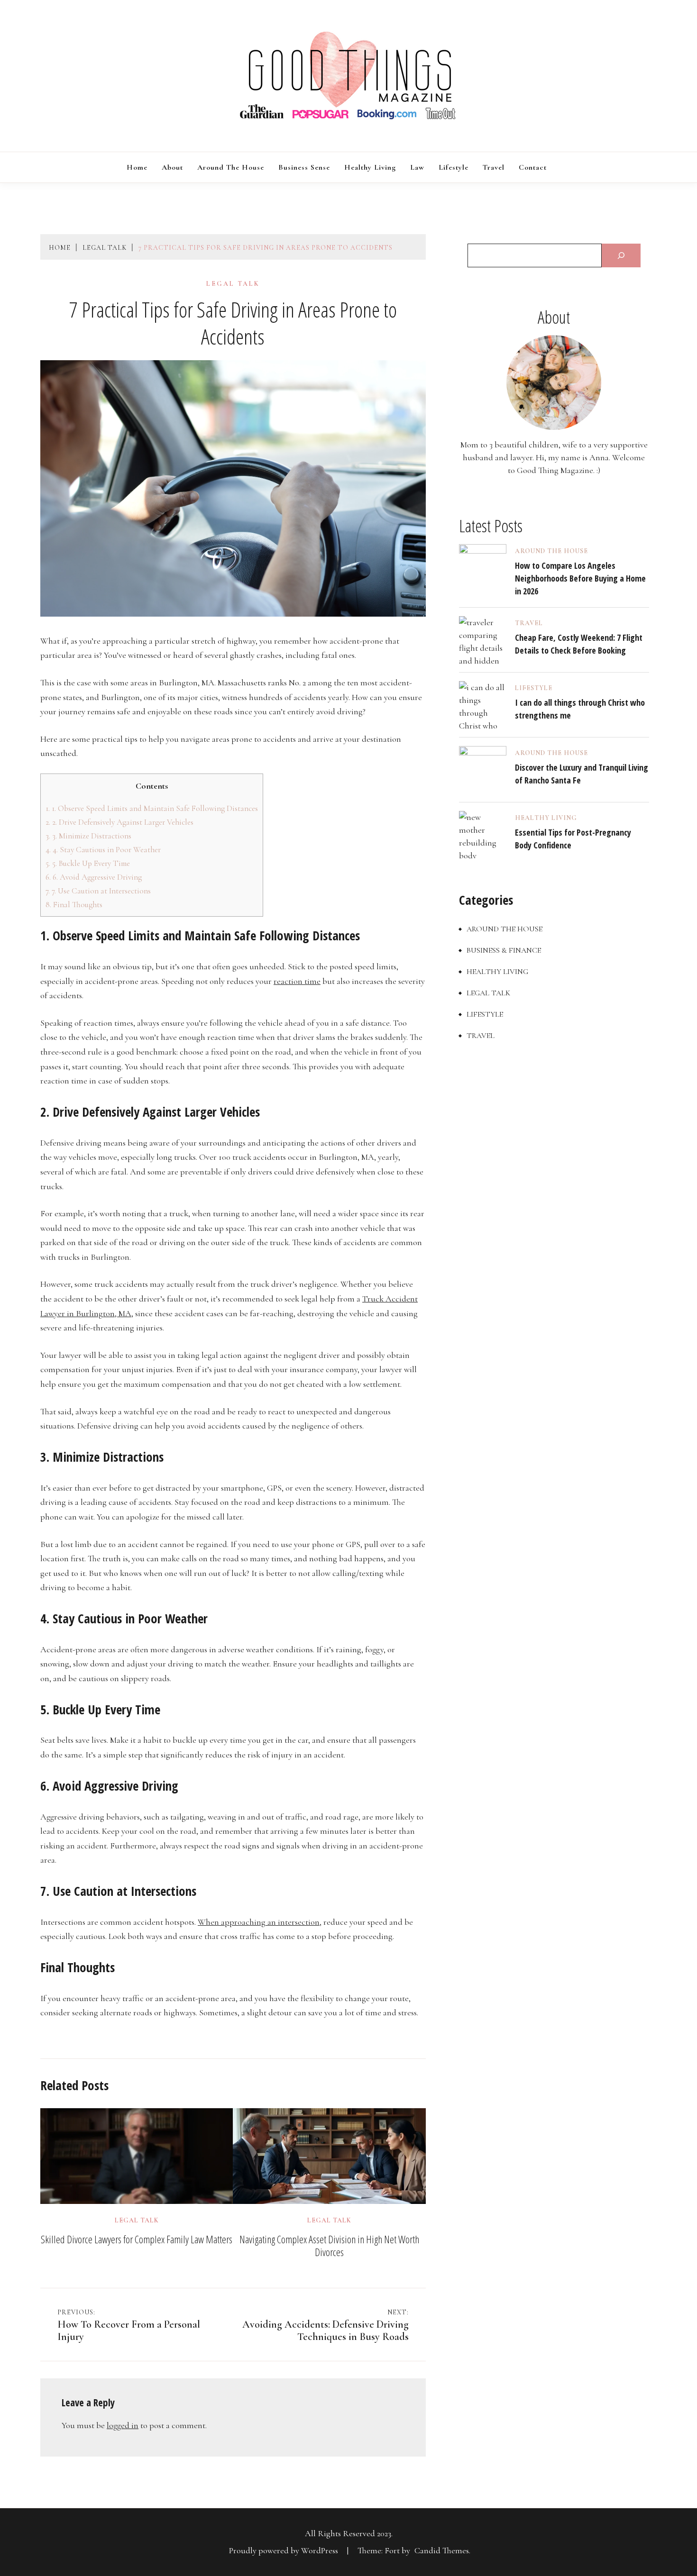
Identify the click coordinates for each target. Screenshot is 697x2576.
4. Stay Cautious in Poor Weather (103, 850)
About (172, 167)
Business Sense (304, 167)
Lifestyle (454, 167)
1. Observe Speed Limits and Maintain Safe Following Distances (152, 808)
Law (417, 167)
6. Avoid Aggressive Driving (94, 877)
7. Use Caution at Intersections (98, 891)
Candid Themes (442, 2550)
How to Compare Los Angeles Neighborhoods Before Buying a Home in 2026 (580, 578)
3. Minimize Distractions (88, 836)
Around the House (231, 167)
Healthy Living (370, 167)
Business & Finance (504, 950)
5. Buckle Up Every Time (88, 863)
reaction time (297, 981)
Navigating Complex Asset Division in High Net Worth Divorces (329, 2246)
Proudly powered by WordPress (284, 2550)
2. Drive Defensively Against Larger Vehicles (119, 822)
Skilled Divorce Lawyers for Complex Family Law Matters (137, 2239)
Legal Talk (233, 284)
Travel (494, 167)
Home (137, 167)
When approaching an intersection (259, 1922)
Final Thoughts (74, 905)
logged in (123, 2425)
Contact (533, 167)
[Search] (621, 255)
